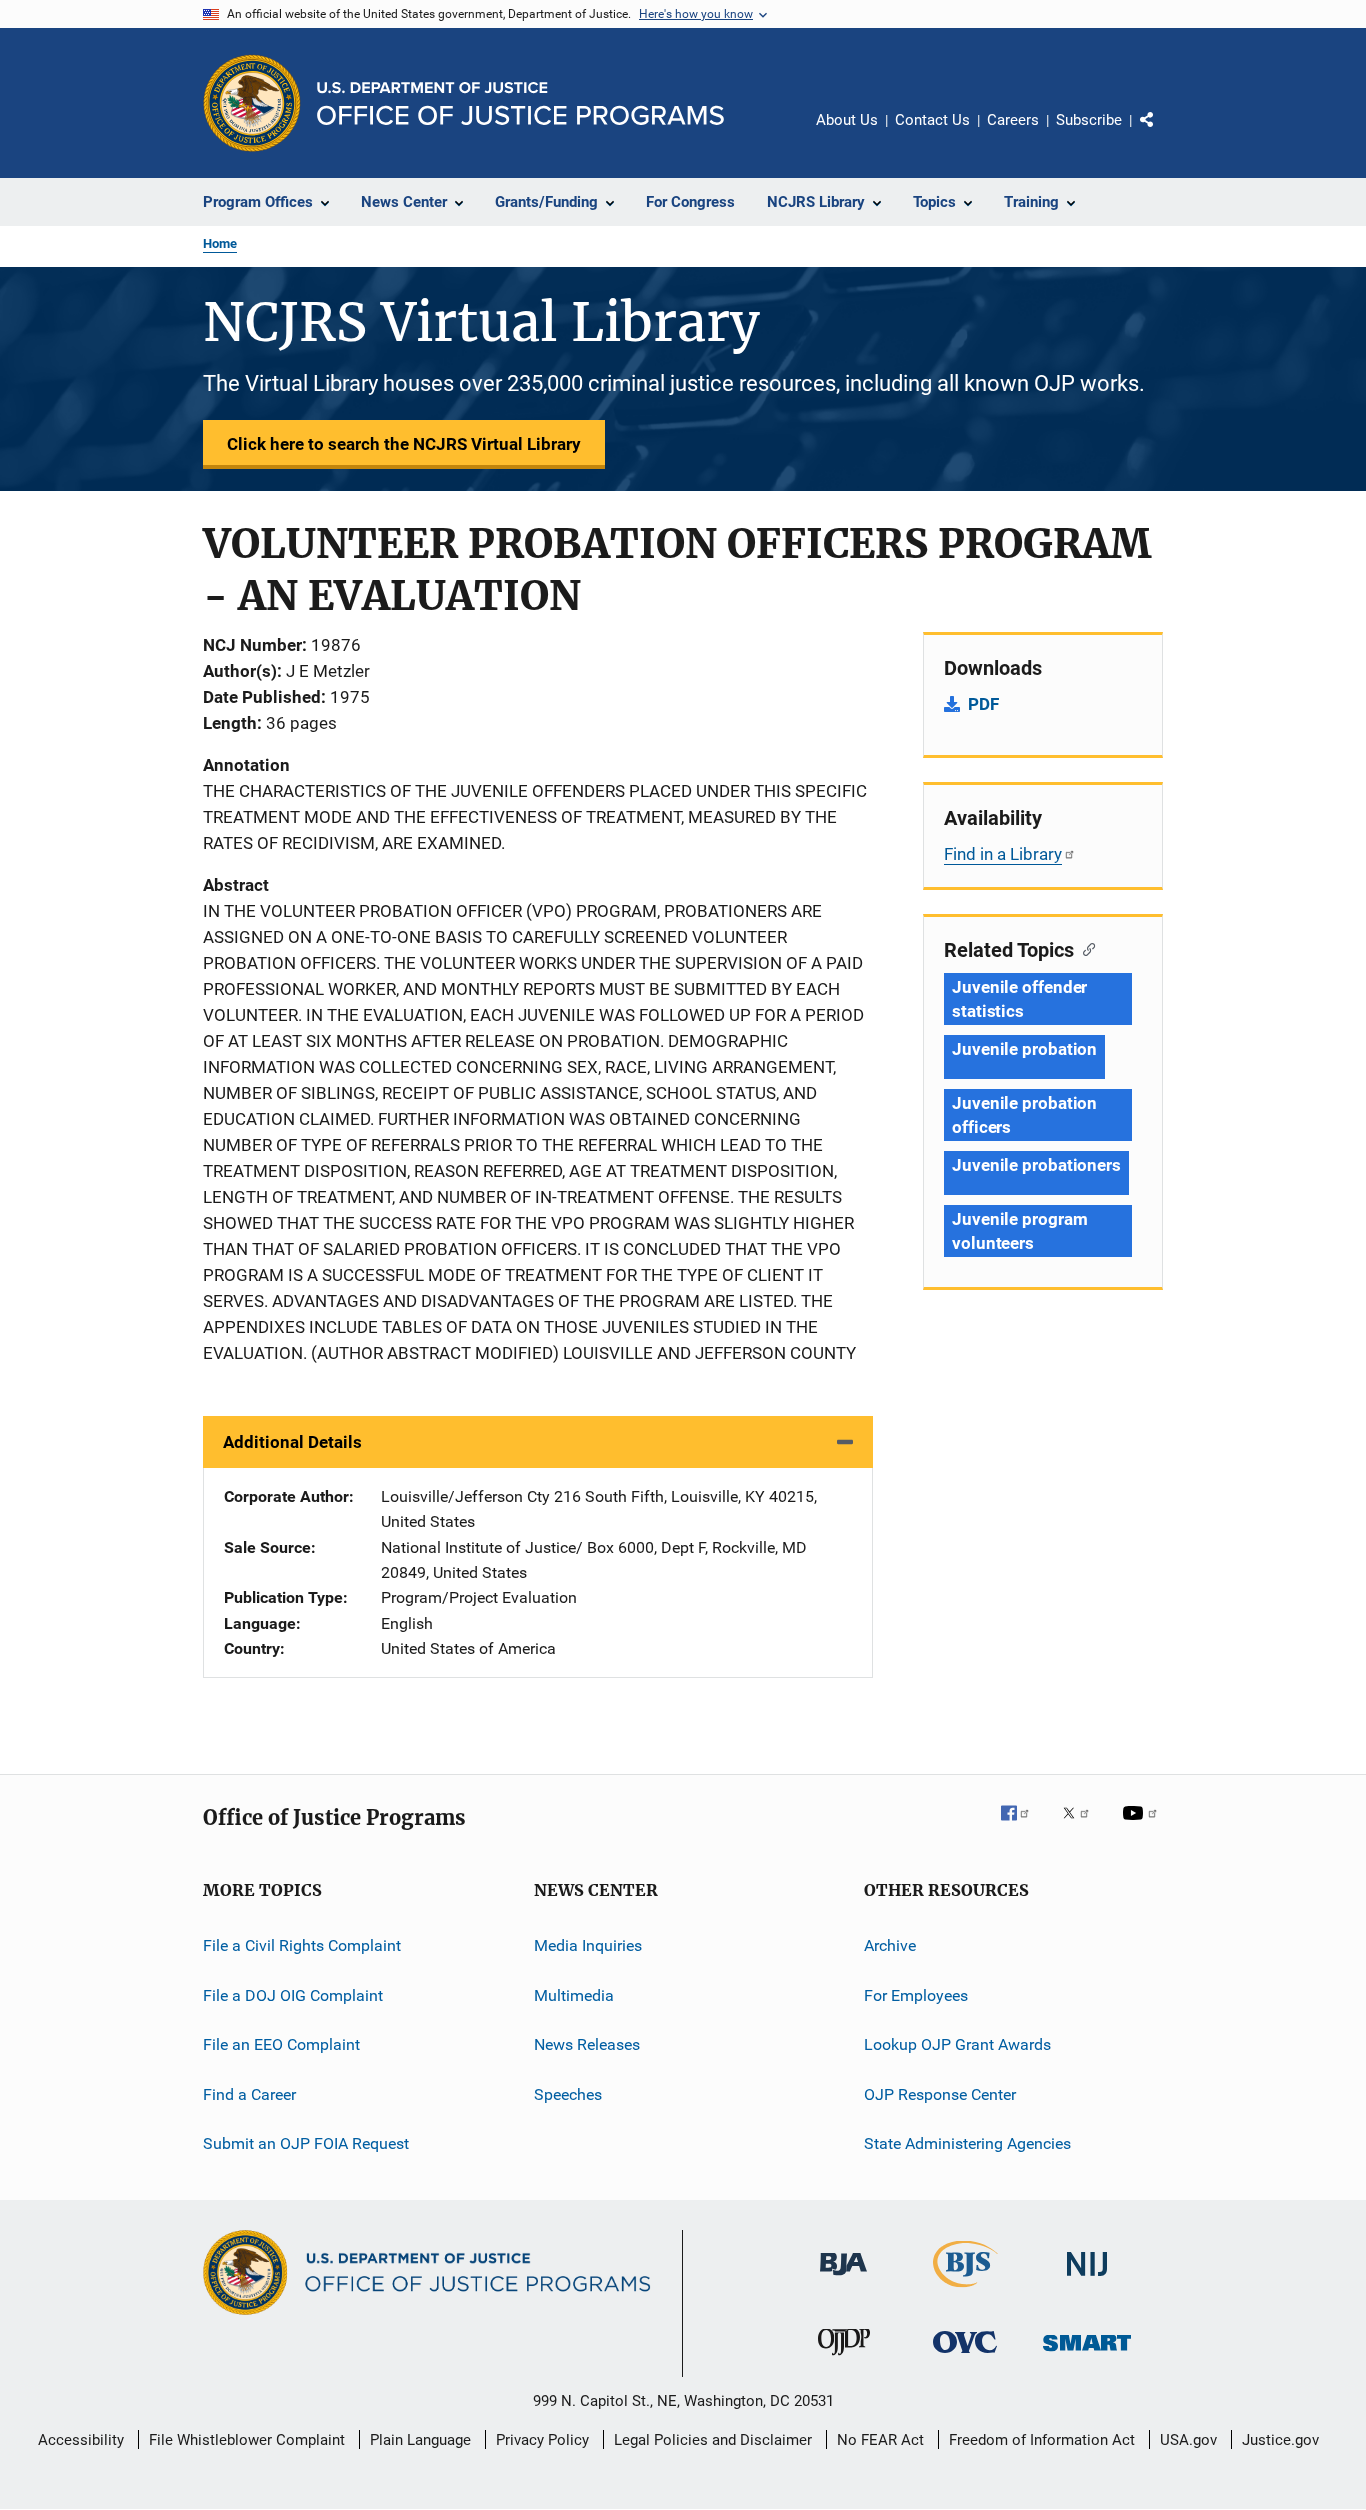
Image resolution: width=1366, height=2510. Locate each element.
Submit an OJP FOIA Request (306, 2143)
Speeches (568, 2093)
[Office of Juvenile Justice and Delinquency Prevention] (844, 2359)
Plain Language (420, 2440)
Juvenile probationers (1036, 1165)
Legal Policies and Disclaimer (713, 2440)
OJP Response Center (940, 2093)
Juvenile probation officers (1024, 1115)
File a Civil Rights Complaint (302, 1945)
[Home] (520, 103)
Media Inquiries (588, 1945)
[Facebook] (1023, 1827)
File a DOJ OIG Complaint (293, 1995)
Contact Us (932, 120)
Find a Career (249, 2093)
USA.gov (1188, 2440)
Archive (890, 1945)
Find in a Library (1003, 854)
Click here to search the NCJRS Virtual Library (404, 444)
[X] (1083, 1827)
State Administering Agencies (967, 2143)
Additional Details (292, 1442)
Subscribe (1089, 120)
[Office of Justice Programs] (252, 103)
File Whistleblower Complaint (247, 2440)
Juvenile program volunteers (1019, 1231)
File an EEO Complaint (281, 2044)
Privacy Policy (542, 2440)
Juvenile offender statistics (1019, 999)
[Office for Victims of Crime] (965, 2356)
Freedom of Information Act (1042, 2440)
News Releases (587, 2044)
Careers (1013, 120)
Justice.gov (1280, 2440)
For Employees (916, 1995)
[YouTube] (1143, 1827)
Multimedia (574, 1995)
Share (1163, 134)
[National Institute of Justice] (1087, 2279)
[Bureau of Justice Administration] (843, 2279)
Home (220, 243)
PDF (983, 704)
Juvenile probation (1024, 1049)
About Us (847, 120)
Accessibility (81, 2440)
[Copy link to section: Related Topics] (1084, 948)
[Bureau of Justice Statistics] (965, 2291)
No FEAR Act (880, 2440)
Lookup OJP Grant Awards (957, 2044)
